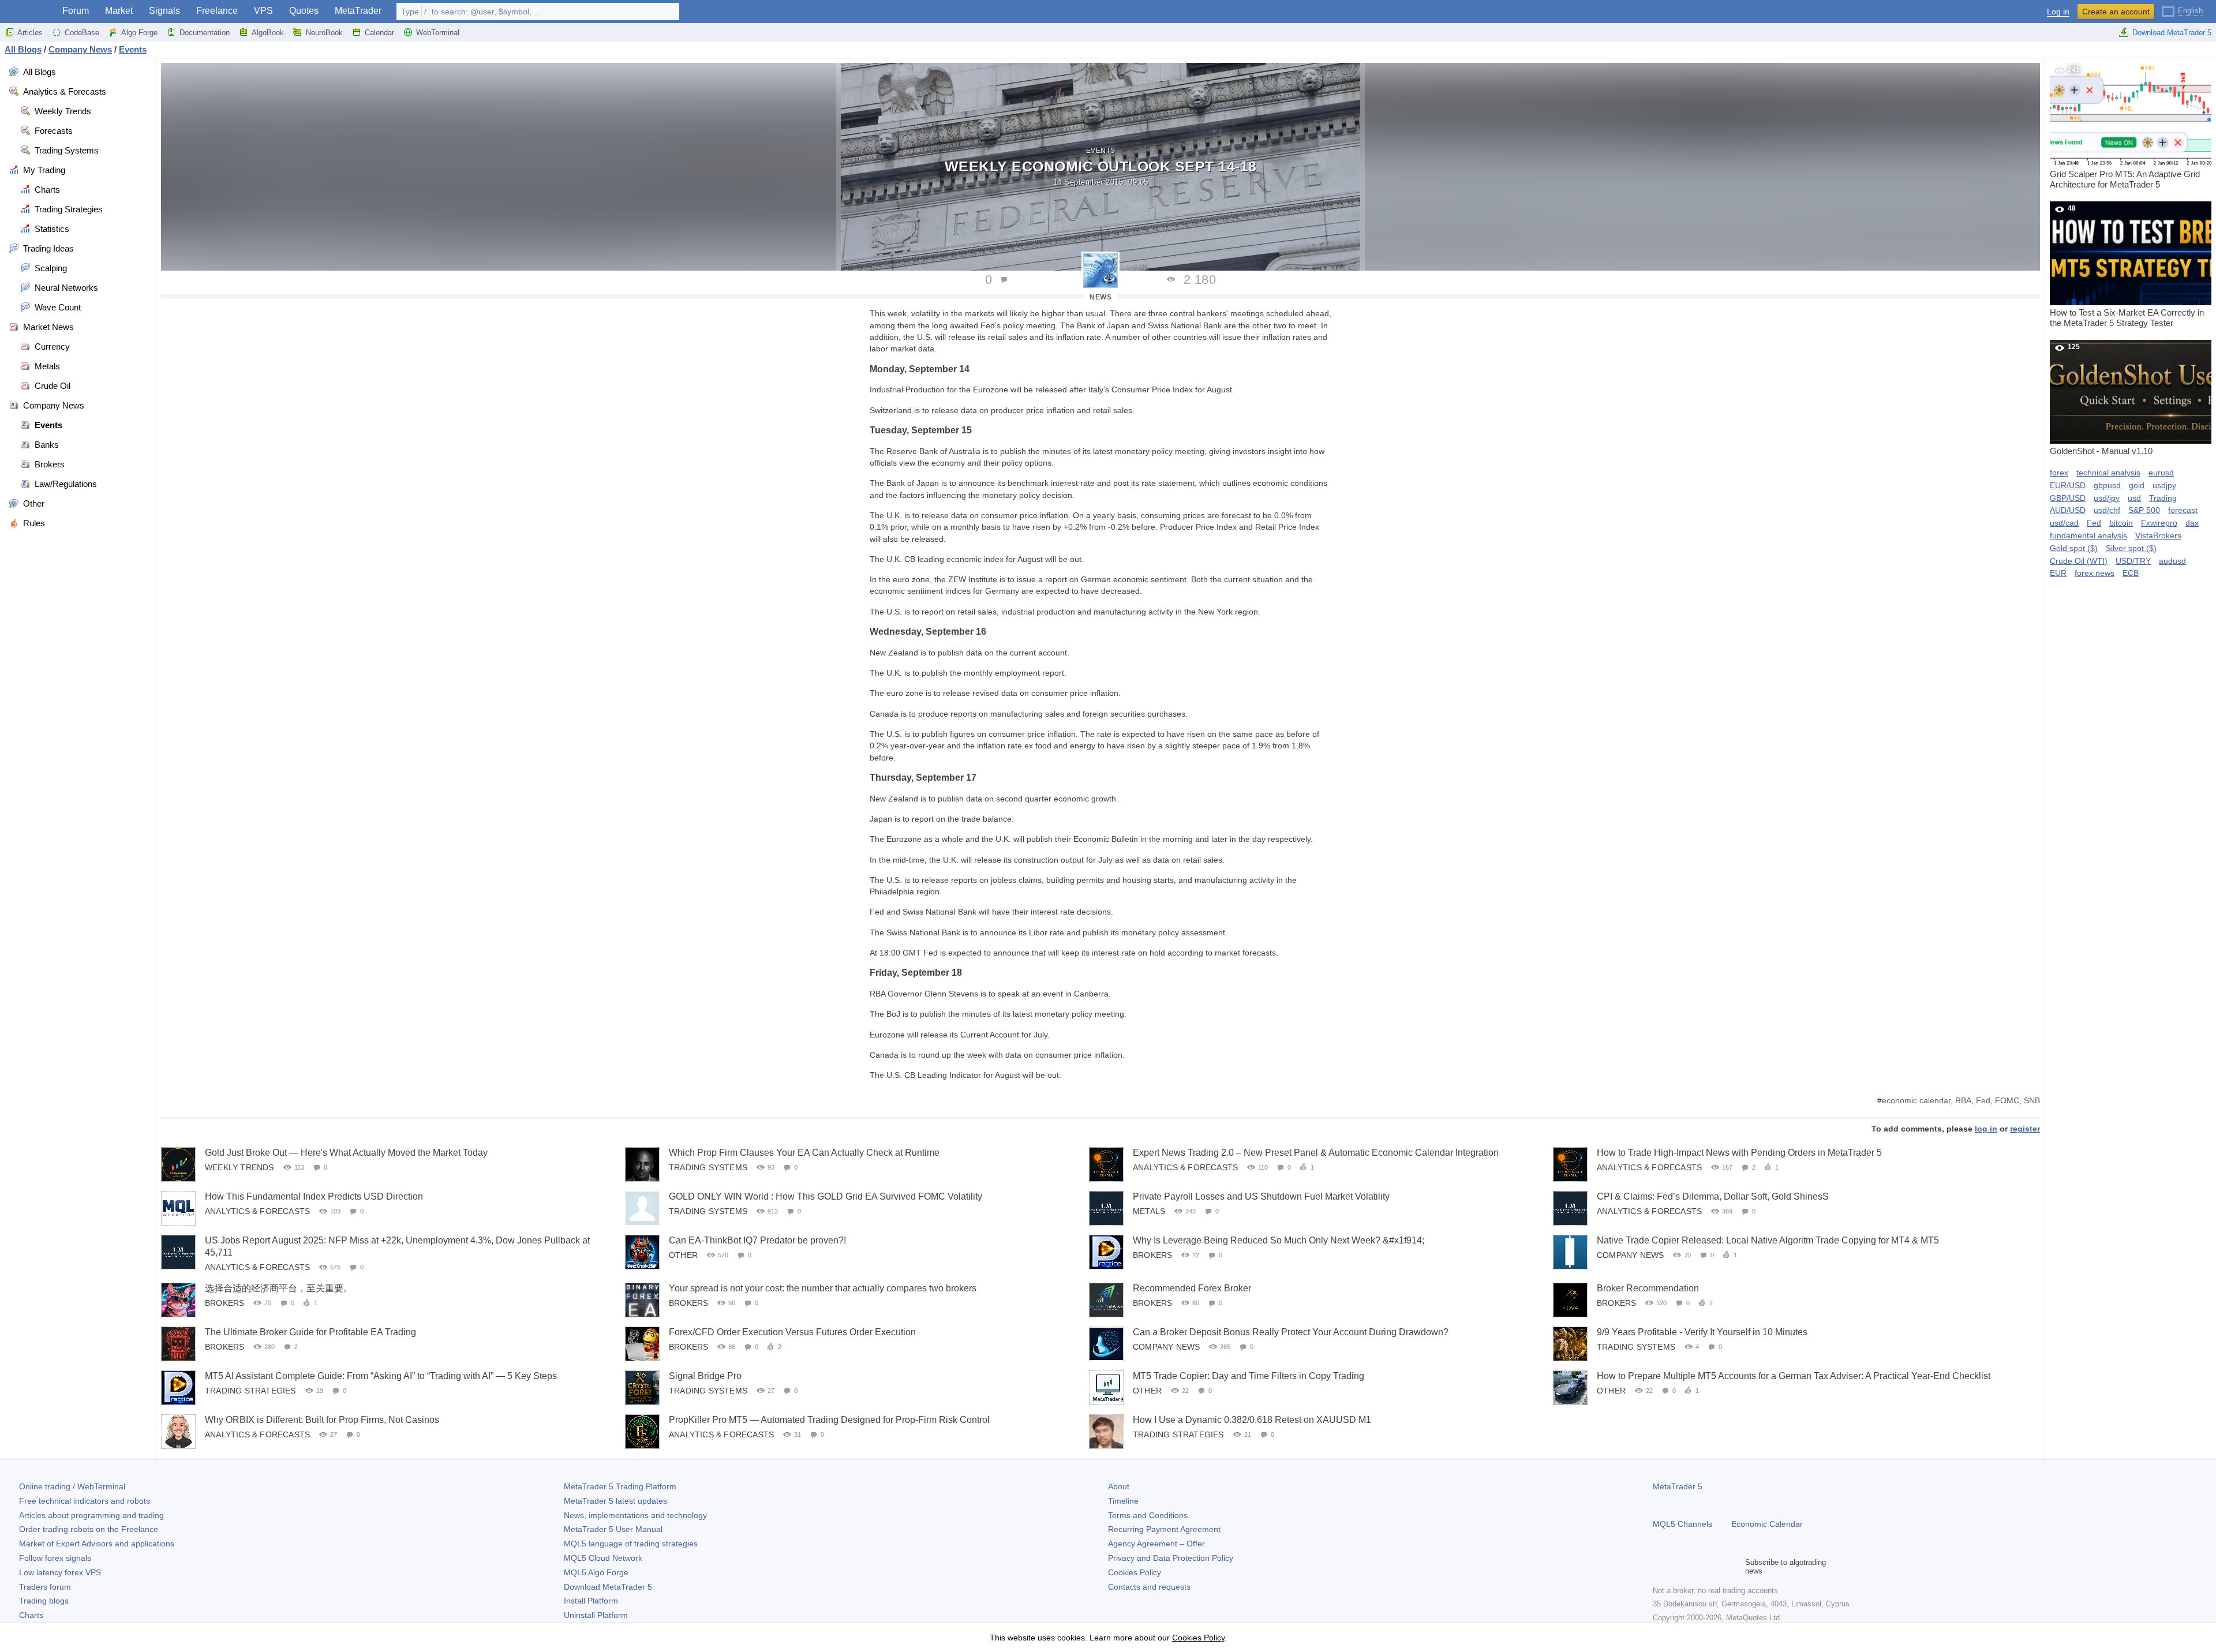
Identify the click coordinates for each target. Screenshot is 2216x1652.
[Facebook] (1660, 1567)
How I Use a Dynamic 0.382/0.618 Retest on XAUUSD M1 (1252, 1420)
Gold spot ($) (2074, 548)
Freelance (217, 11)
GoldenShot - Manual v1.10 (2101, 399)
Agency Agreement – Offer (1156, 1544)
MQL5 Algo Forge (596, 1572)
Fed (1983, 1100)
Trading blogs (44, 1601)
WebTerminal (438, 33)
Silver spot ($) (2131, 548)
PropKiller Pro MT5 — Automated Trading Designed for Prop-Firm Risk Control (829, 1420)
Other (683, 1255)
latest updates (615, 1501)
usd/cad (2064, 523)
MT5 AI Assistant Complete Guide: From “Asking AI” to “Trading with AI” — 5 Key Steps (381, 1376)
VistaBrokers (2158, 535)
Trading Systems (708, 1167)
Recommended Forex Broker (1192, 1288)
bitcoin (2121, 523)
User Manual (613, 1529)
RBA (1963, 1100)
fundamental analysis (2088, 535)
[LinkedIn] (1734, 1567)
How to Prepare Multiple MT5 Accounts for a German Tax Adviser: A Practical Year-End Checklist (1794, 1376)
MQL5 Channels (1682, 1524)
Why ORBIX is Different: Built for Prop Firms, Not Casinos (322, 1420)
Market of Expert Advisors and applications (97, 1544)
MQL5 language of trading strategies (631, 1544)
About (1119, 1486)
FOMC (2007, 1100)
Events (1101, 151)
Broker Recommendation (1648, 1288)
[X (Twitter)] (1697, 1567)
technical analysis (2108, 473)
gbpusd (2107, 485)
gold (2137, 485)
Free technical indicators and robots (85, 1501)
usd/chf (2107, 510)
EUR (2058, 573)
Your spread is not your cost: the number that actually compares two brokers (823, 1288)
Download (608, 1587)
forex (2059, 473)
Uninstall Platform (596, 1615)
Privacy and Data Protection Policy (1171, 1558)
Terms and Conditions (1148, 1515)
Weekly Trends (239, 1167)
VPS (263, 11)
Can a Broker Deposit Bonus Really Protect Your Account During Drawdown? (1291, 1332)
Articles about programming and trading (91, 1515)
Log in (2058, 12)
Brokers (1152, 1255)
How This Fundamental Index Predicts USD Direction (314, 1196)
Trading (2163, 498)
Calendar (379, 33)
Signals (164, 11)
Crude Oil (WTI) (2079, 561)
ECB (2131, 573)
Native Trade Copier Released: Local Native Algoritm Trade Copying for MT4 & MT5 (1768, 1240)
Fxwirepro (2159, 523)
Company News (1630, 1255)
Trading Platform (620, 1486)
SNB (2032, 1100)
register (2025, 1129)
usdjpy (2164, 485)
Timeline (1123, 1501)
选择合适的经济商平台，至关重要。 (279, 1288)
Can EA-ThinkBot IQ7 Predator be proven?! (757, 1240)
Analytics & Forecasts (1185, 1167)
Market (119, 11)
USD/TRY (2133, 561)
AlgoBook (268, 33)
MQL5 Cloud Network (603, 1558)
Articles (30, 33)
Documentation (205, 33)
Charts (31, 1615)
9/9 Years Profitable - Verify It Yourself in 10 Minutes (1702, 1332)
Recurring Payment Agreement (1164, 1529)
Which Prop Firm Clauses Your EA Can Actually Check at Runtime (804, 1153)
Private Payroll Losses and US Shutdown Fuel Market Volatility (1261, 1196)
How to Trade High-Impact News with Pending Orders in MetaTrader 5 (1739, 1153)
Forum (76, 11)
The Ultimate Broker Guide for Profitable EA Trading (310, 1332)
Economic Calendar (1767, 1524)
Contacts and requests (1149, 1587)
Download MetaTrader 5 (2172, 33)
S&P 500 (2144, 510)
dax (2192, 523)
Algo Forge (139, 33)
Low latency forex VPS (60, 1572)
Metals (1149, 1211)
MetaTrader (358, 11)
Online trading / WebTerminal (72, 1486)
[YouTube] (1715, 1567)
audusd (2172, 561)
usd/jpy (2107, 498)
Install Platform (591, 1601)
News (1100, 297)
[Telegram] (1678, 1567)
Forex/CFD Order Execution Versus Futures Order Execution (792, 1332)
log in (1986, 1129)
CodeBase (82, 33)
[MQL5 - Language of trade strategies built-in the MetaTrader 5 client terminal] (28, 12)
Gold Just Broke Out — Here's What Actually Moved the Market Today (346, 1153)
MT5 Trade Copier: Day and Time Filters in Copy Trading (1249, 1376)
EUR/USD (2068, 485)
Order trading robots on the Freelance (89, 1529)
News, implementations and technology (635, 1515)
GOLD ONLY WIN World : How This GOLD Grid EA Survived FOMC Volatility (826, 1196)
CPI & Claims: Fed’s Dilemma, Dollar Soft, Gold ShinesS (1713, 1196)
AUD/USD (2068, 510)
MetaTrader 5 (1678, 1486)
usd (2134, 498)
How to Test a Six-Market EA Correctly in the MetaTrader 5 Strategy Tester (2127, 266)
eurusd (2161, 473)
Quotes (304, 11)
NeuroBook (324, 33)
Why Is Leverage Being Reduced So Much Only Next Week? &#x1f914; (1279, 1240)
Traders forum (45, 1587)
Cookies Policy (1135, 1572)
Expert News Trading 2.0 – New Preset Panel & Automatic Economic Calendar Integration (1316, 1153)
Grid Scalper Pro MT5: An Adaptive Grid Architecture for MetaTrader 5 (2125, 128)
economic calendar (1916, 1100)
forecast (2183, 510)
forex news (2095, 573)
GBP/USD (2068, 498)
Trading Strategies (250, 1391)
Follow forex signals (55, 1558)
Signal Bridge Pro (705, 1376)
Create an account (2116, 12)
